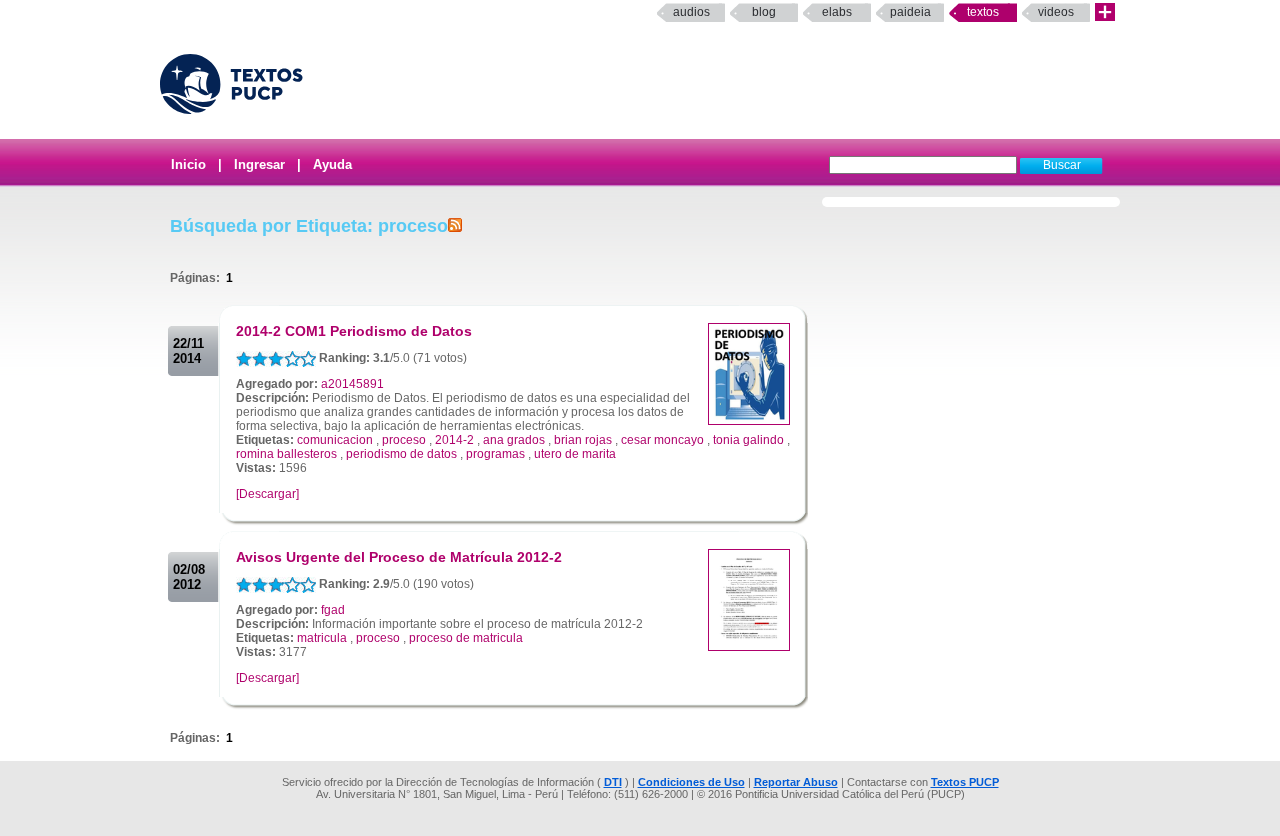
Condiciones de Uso (691, 782)
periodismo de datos (401, 454)
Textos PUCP (965, 782)
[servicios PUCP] (1105, 12)
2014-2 (454, 440)
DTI (613, 782)
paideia (910, 12)
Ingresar (259, 164)
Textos (983, 12)
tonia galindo (748, 440)
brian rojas (583, 440)
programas (495, 454)
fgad (333, 610)
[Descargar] (267, 494)
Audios (691, 12)
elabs (837, 12)
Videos (1056, 12)
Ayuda (332, 164)
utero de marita (575, 454)
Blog (764, 12)
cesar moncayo (662, 440)
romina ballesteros (286, 454)
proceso (404, 440)
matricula (322, 638)
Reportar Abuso (796, 782)
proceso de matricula (466, 638)
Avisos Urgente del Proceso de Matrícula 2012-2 (399, 557)
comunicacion (335, 440)
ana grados (514, 440)
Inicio (188, 164)
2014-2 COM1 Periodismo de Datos (354, 331)
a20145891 (352, 384)
